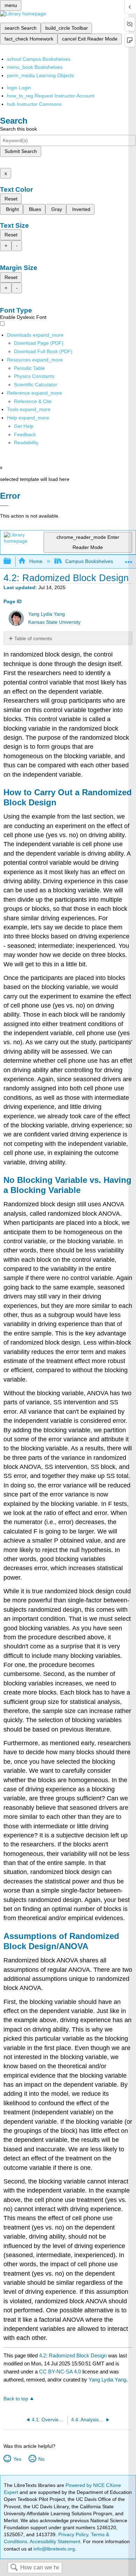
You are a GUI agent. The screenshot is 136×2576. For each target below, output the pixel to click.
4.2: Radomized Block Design (73, 2355)
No (41, 2459)
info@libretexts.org (54, 2549)
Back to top (16, 2399)
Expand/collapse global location (129, 559)
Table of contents (33, 638)
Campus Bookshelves (89, 561)
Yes (17, 2459)
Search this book (18, 129)
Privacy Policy (73, 2534)
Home (36, 561)
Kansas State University (54, 622)
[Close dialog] (4, 506)
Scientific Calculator (36, 385)
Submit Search (21, 151)
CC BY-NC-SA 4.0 (60, 2372)
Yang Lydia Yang (47, 614)
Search (14, 2568)
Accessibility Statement (55, 2541)
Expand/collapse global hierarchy (12, 561)
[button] (25, 434)
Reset (11, 199)
